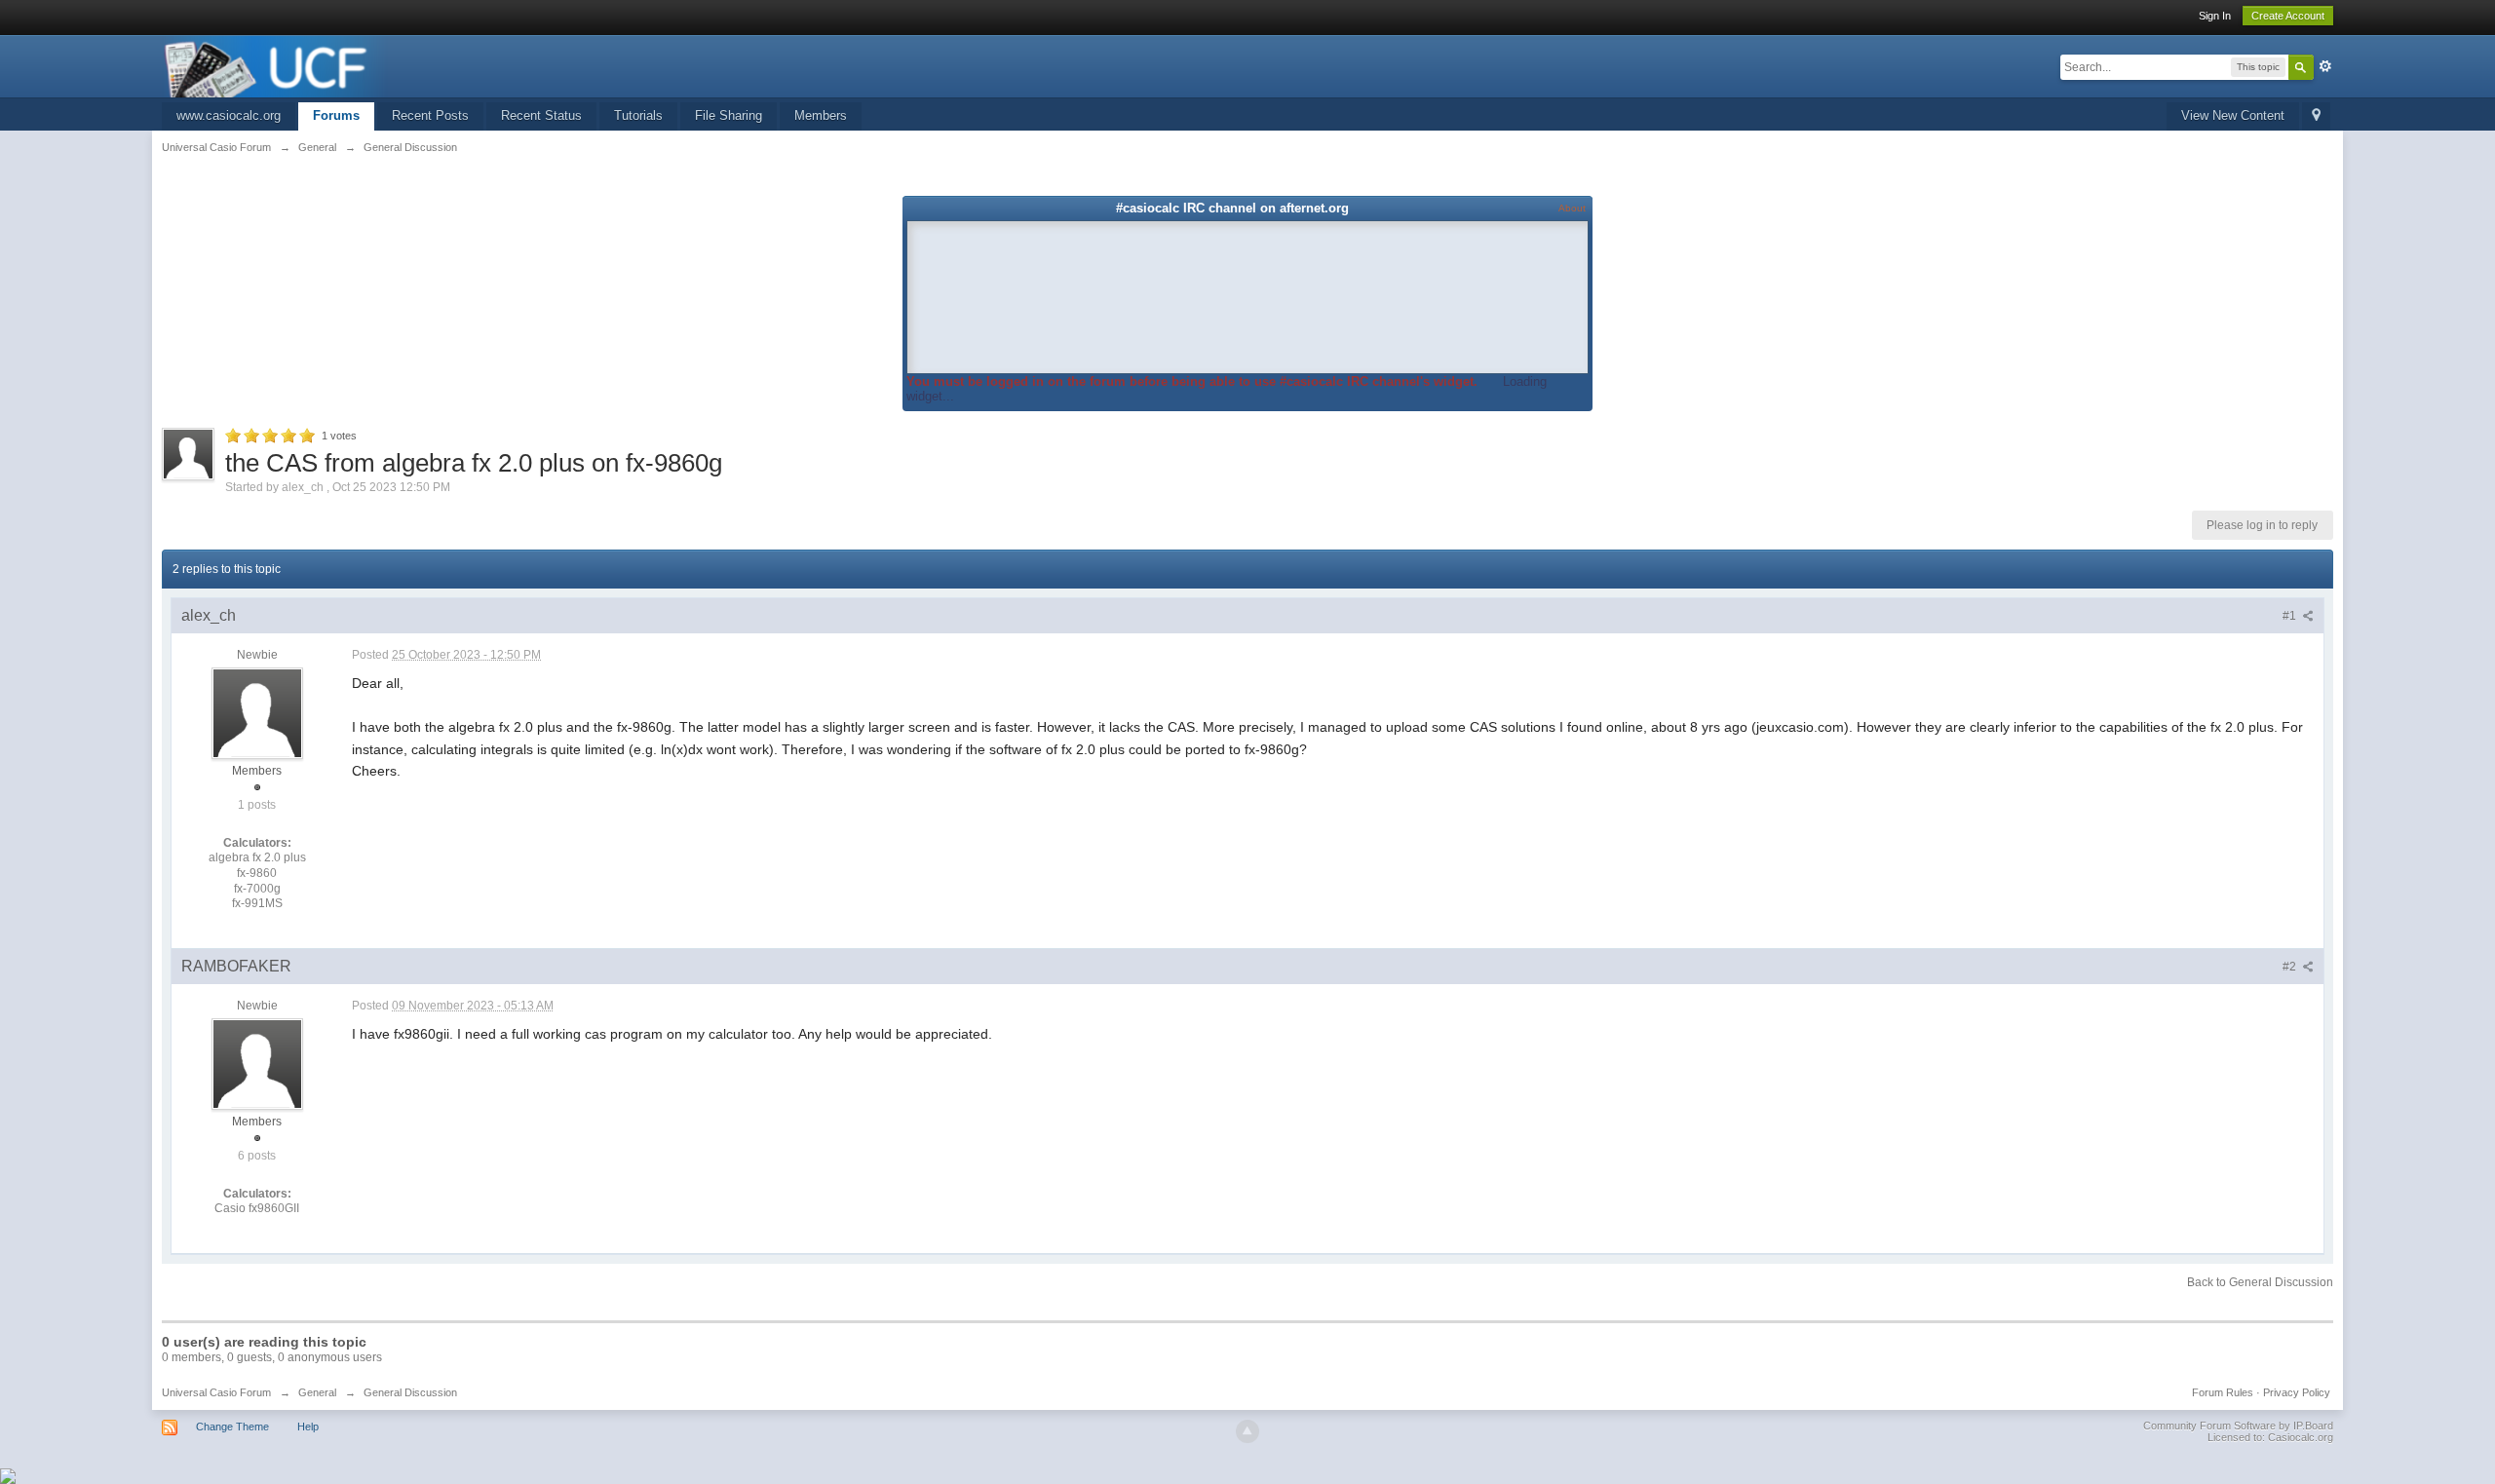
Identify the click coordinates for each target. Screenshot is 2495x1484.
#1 (2291, 616)
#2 (2291, 967)
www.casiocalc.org (229, 115)
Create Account (2288, 16)
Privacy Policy (2297, 1392)
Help (308, 1427)
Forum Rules (2223, 1392)
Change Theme (232, 1427)
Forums (336, 115)
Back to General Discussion (2260, 1282)
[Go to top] (1247, 1431)
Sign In (2215, 16)
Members (821, 115)
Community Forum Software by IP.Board (2238, 1426)
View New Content (2233, 115)
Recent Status (541, 115)
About (1572, 208)
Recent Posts (430, 115)
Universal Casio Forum (216, 1392)
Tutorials (638, 115)
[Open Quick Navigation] (2316, 116)
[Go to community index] (275, 65)
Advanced (2325, 66)
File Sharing (729, 115)
